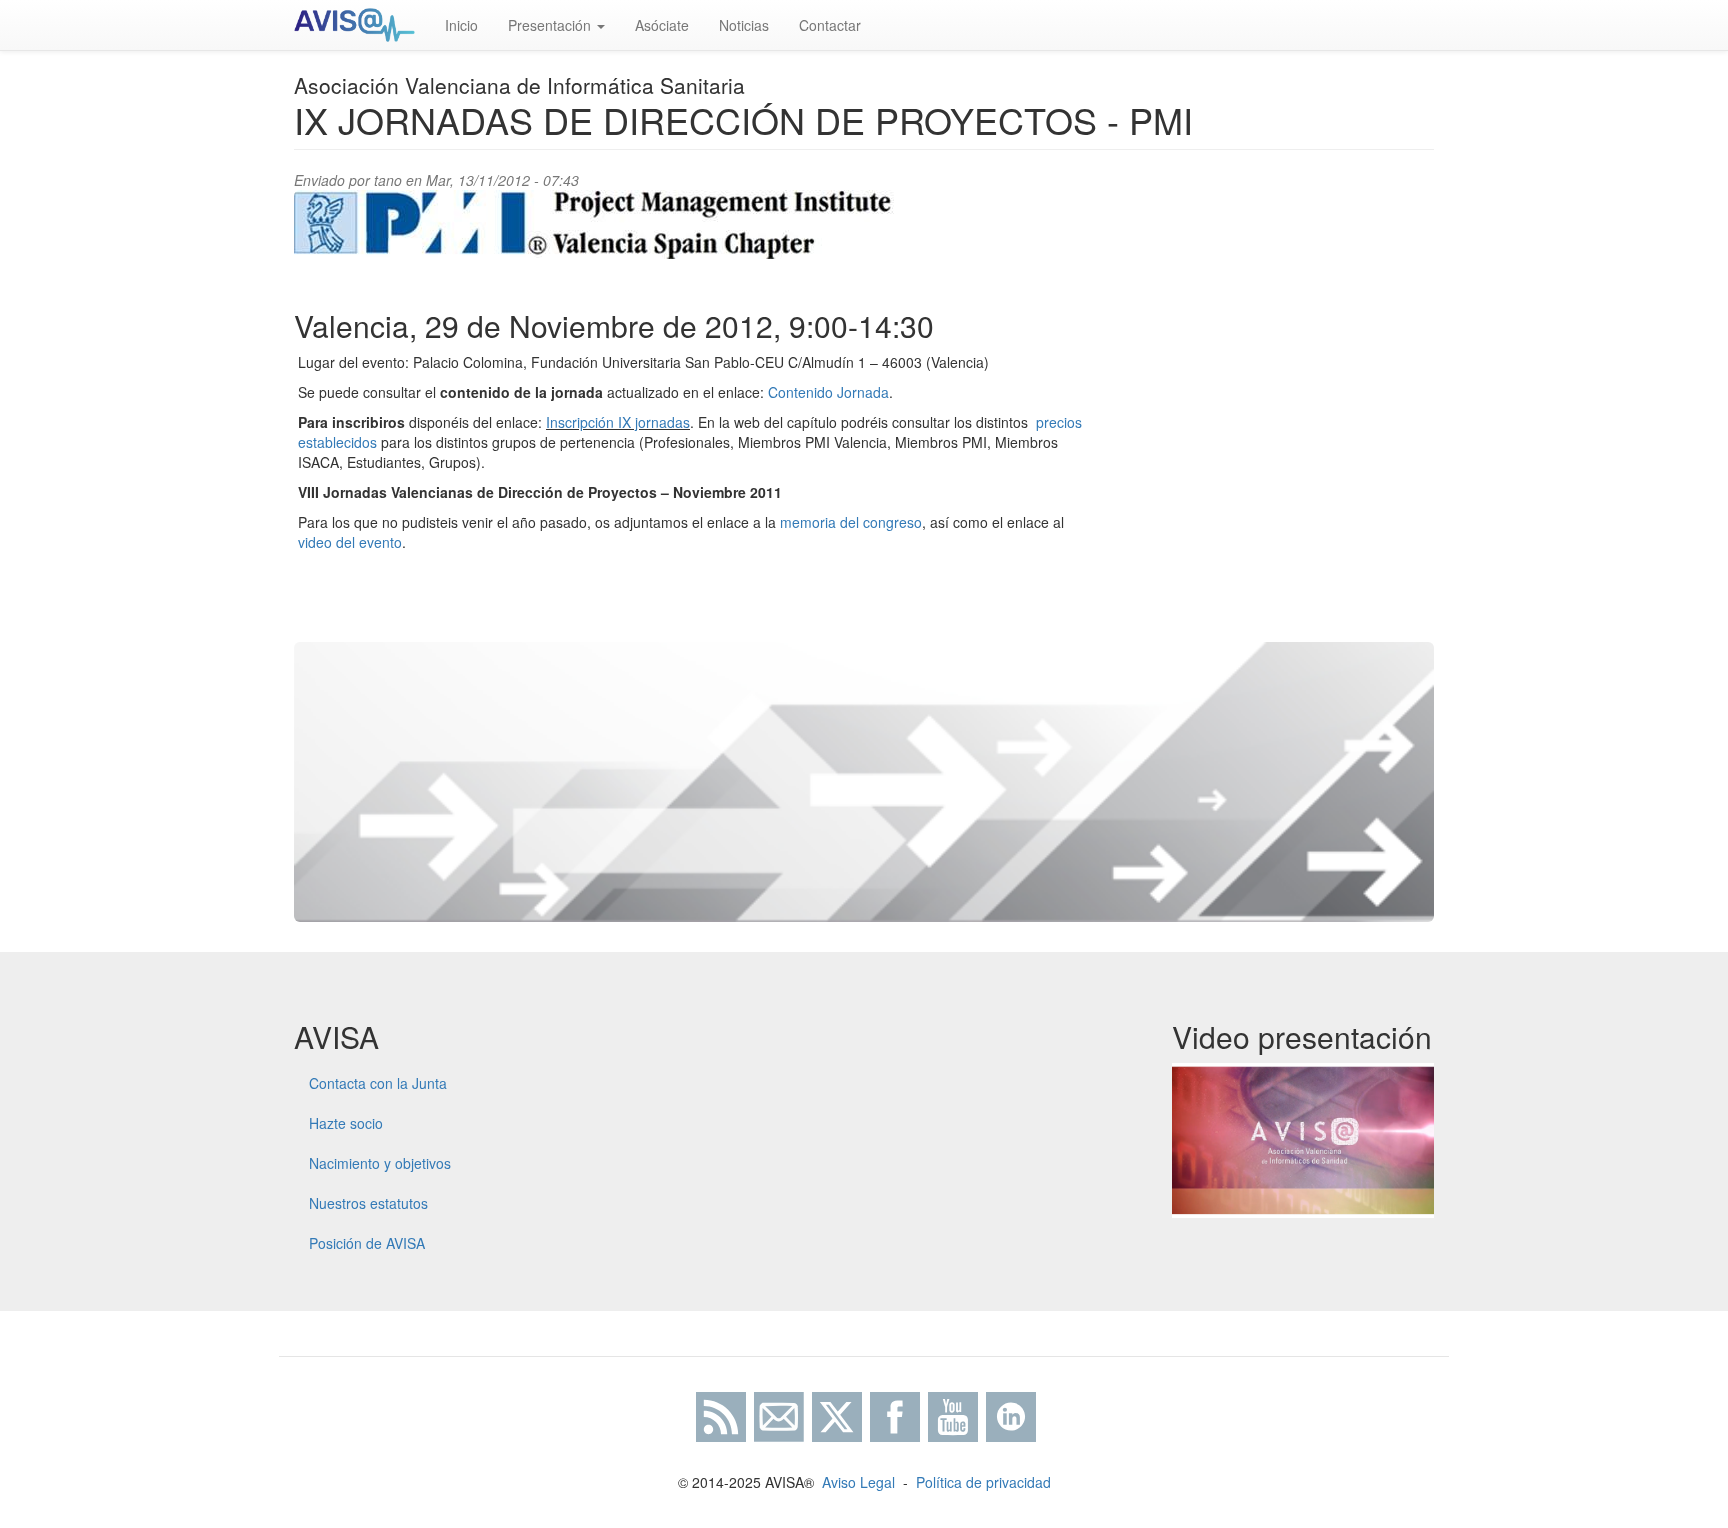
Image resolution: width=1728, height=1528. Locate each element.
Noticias (744, 25)
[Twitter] (837, 1414)
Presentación (551, 25)
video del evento (350, 542)
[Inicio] (362, 25)
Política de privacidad (983, 1482)
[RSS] (719, 1414)
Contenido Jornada (828, 392)
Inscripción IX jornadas (618, 422)
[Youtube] (953, 1414)
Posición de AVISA (367, 1243)
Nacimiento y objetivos (380, 1163)
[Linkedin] (1011, 1414)
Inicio (461, 25)
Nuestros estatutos (368, 1203)
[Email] (779, 1414)
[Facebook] (895, 1414)
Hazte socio (346, 1123)
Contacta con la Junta (378, 1083)
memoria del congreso (851, 522)
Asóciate (662, 25)
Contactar (830, 25)
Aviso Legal (858, 1482)
